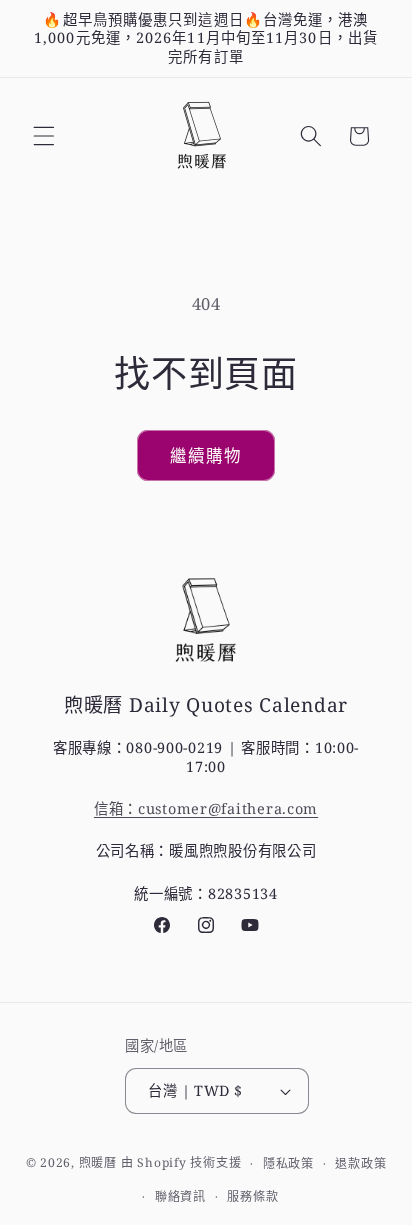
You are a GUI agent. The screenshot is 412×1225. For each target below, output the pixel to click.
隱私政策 (288, 1163)
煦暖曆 (98, 1163)
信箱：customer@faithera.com (206, 808)
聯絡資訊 (180, 1196)
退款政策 (360, 1163)
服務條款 (252, 1196)
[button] (44, 136)
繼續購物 (206, 455)
